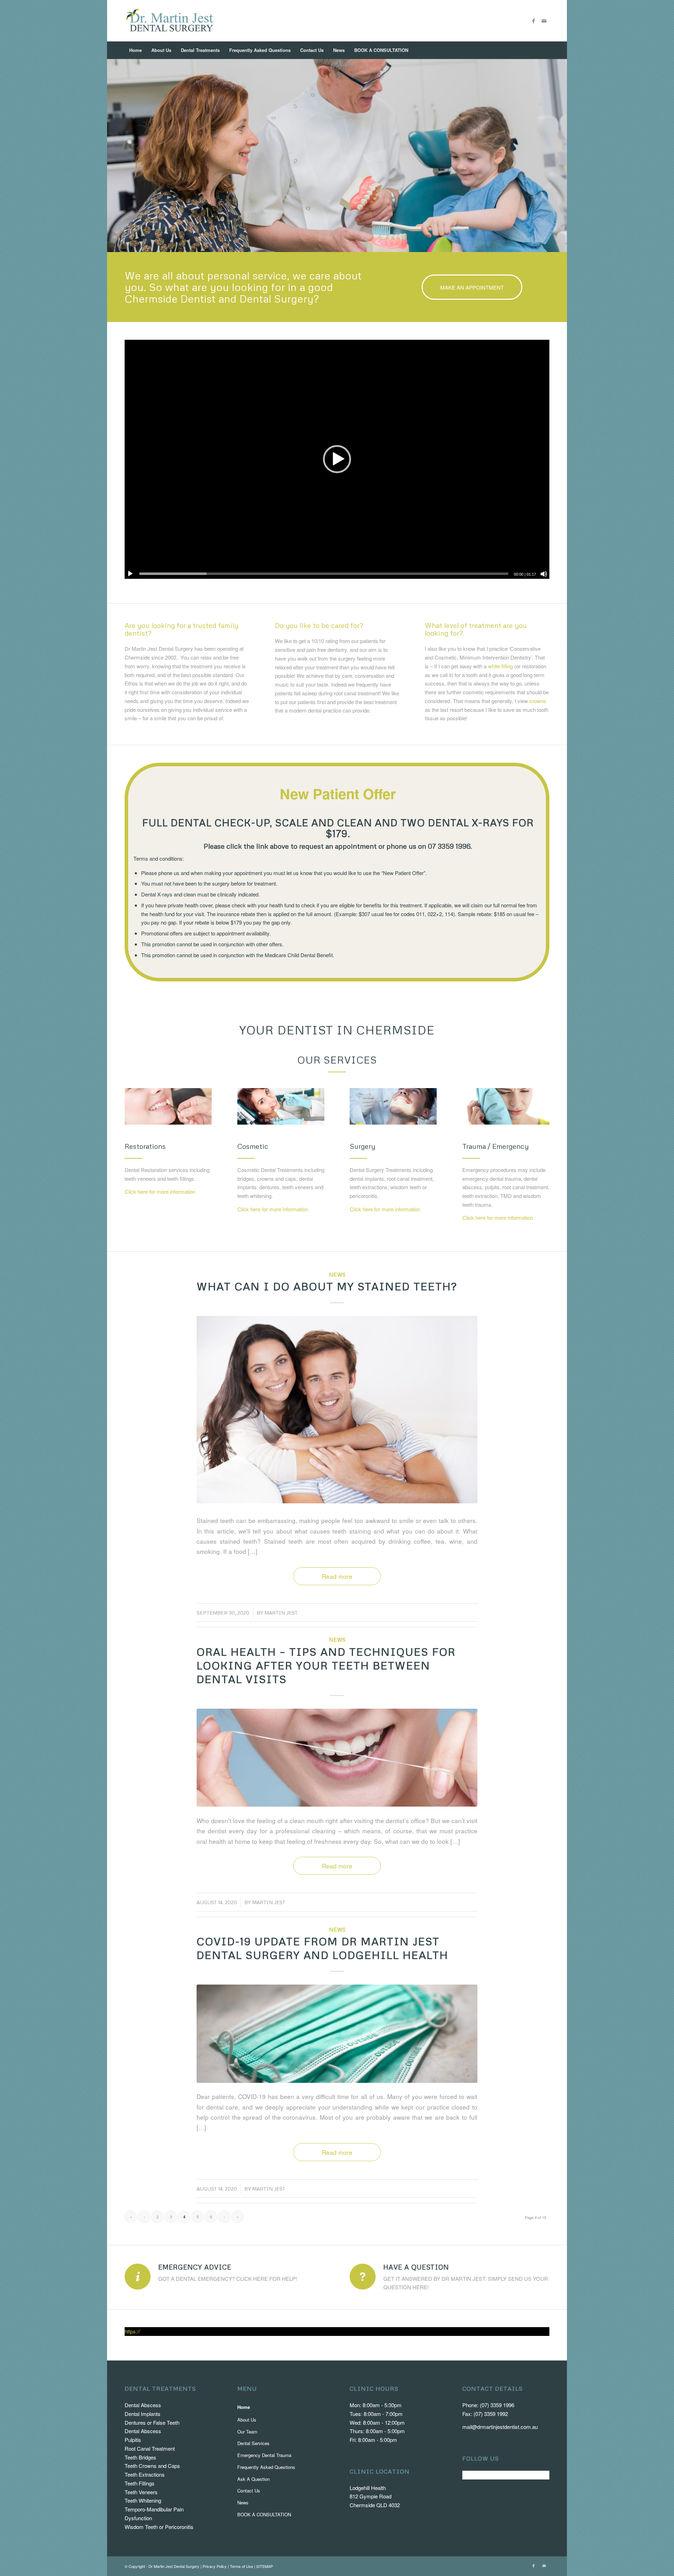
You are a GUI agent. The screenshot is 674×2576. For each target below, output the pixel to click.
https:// (132, 2331)
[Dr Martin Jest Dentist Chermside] (170, 21)
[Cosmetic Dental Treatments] (281, 1106)
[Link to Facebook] (534, 21)
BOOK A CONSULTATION (264, 2514)
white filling (500, 666)
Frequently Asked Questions (266, 2467)
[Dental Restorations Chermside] (168, 1106)
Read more (337, 1576)
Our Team (247, 2432)
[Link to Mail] (544, 21)
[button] (337, 459)
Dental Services (253, 2443)
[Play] (130, 574)
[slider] (324, 574)
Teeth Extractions (145, 2474)
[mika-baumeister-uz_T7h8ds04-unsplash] (337, 2034)
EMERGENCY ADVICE (195, 2267)
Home (244, 2407)
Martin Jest (281, 1613)
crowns (538, 701)
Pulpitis (133, 2440)
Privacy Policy (215, 2566)
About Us (247, 2420)
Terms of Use (242, 2566)
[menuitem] (136, 50)
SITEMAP (265, 2566)
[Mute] (544, 574)
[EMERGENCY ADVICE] (138, 2277)
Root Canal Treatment (150, 2448)
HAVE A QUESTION (416, 2267)
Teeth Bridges (140, 2457)
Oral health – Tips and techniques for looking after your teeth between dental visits (326, 1665)
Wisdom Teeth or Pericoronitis (159, 2527)
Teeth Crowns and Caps (152, 2466)
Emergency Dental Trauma (264, 2455)
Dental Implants (143, 2414)
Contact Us (249, 2491)
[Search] (545, 50)
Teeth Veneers (141, 2492)
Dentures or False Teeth (152, 2422)
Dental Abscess (143, 2405)
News (337, 1274)
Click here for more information (160, 1191)
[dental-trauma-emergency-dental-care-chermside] (506, 1106)
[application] (337, 459)
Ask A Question (253, 2479)
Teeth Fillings (140, 2483)
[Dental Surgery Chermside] (393, 1106)
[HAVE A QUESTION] (363, 2277)
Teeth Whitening (143, 2500)
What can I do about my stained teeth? (327, 1286)
